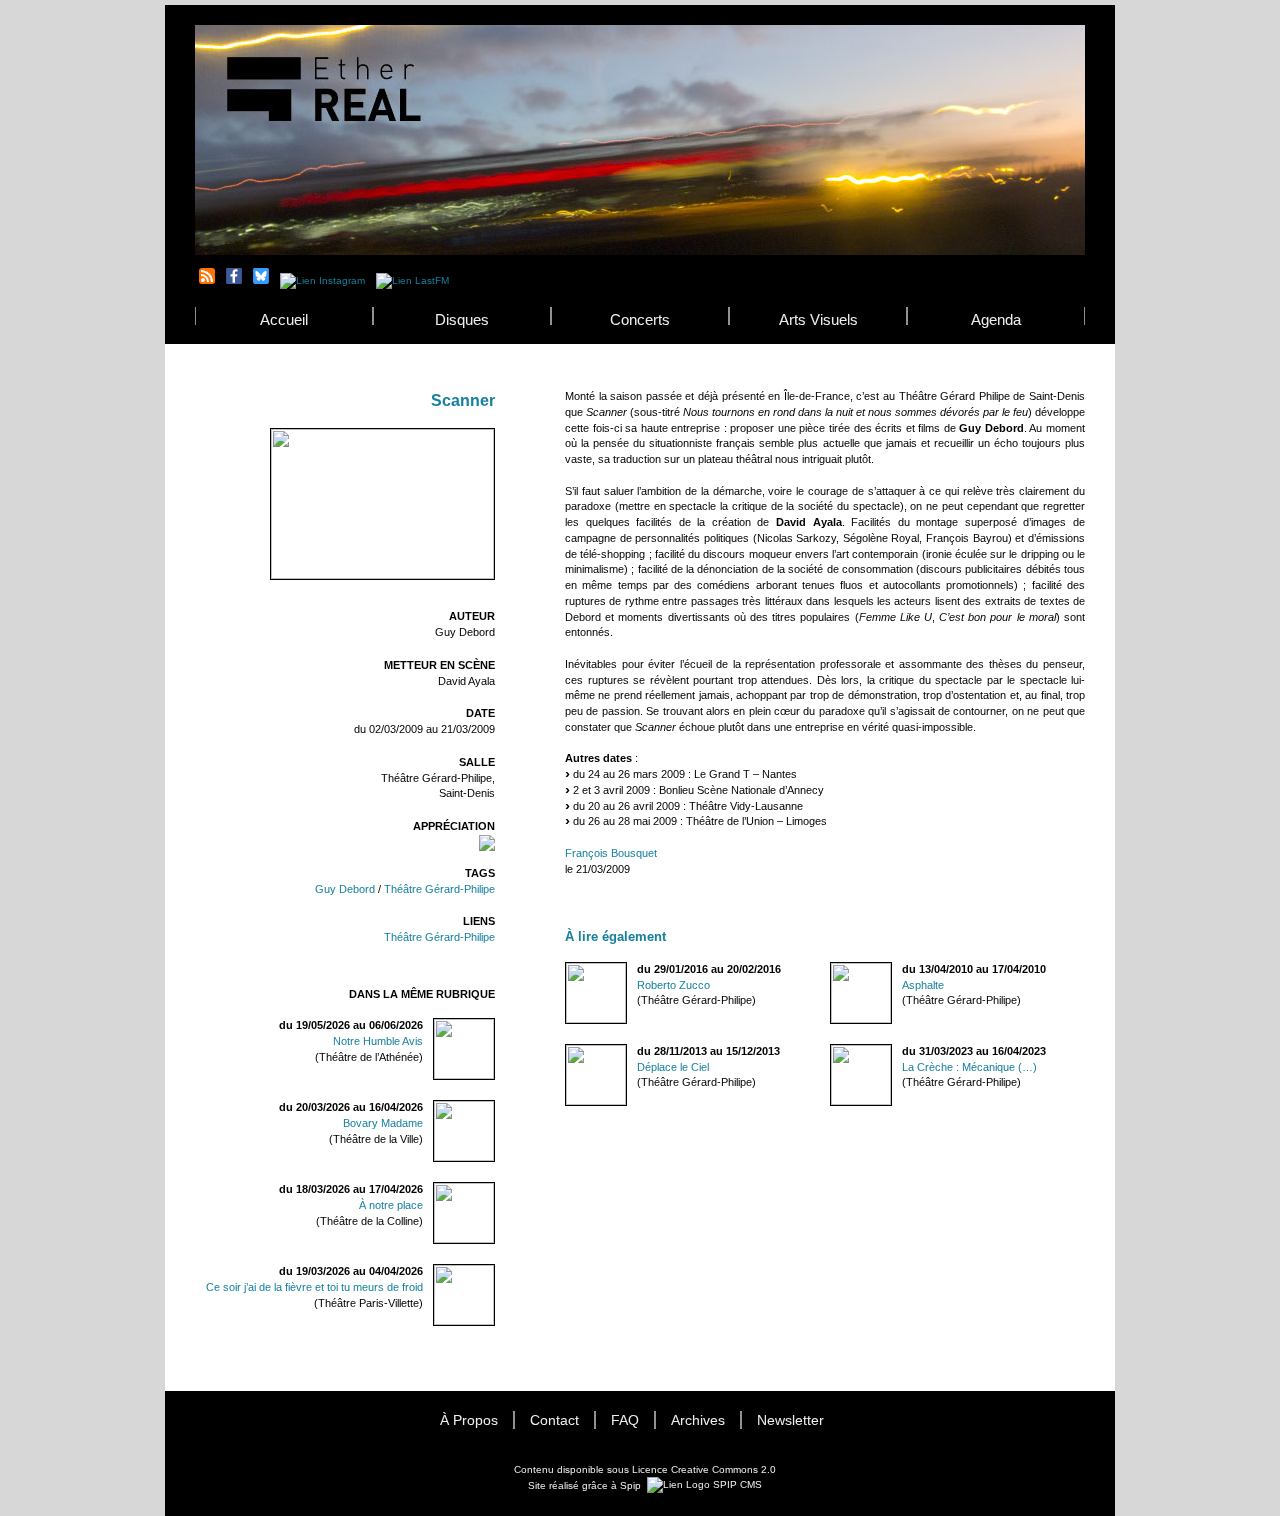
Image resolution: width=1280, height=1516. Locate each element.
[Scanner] (382, 575)
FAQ (625, 1420)
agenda (996, 319)
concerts (640, 319)
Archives (698, 1420)
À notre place (391, 1205)
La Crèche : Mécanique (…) (969, 1067)
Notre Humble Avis (378, 1041)
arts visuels (818, 319)
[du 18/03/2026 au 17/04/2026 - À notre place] (486, 1196)
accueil (284, 319)
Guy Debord (345, 889)
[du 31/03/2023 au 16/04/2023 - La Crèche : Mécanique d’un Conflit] (831, 1051)
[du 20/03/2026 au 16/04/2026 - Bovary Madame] (486, 1114)
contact (554, 1420)
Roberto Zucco (673, 985)
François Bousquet (611, 853)
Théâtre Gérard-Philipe (439, 889)
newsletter (790, 1420)
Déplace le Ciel (673, 1067)
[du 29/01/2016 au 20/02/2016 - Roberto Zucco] (566, 969)
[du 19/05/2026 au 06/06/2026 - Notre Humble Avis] (486, 1032)
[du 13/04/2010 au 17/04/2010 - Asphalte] (831, 969)
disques (462, 319)
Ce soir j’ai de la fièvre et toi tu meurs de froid (314, 1287)
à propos (469, 1420)
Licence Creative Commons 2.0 (704, 1469)
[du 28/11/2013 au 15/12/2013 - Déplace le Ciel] (566, 1051)
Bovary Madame (383, 1123)
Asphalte (923, 985)
